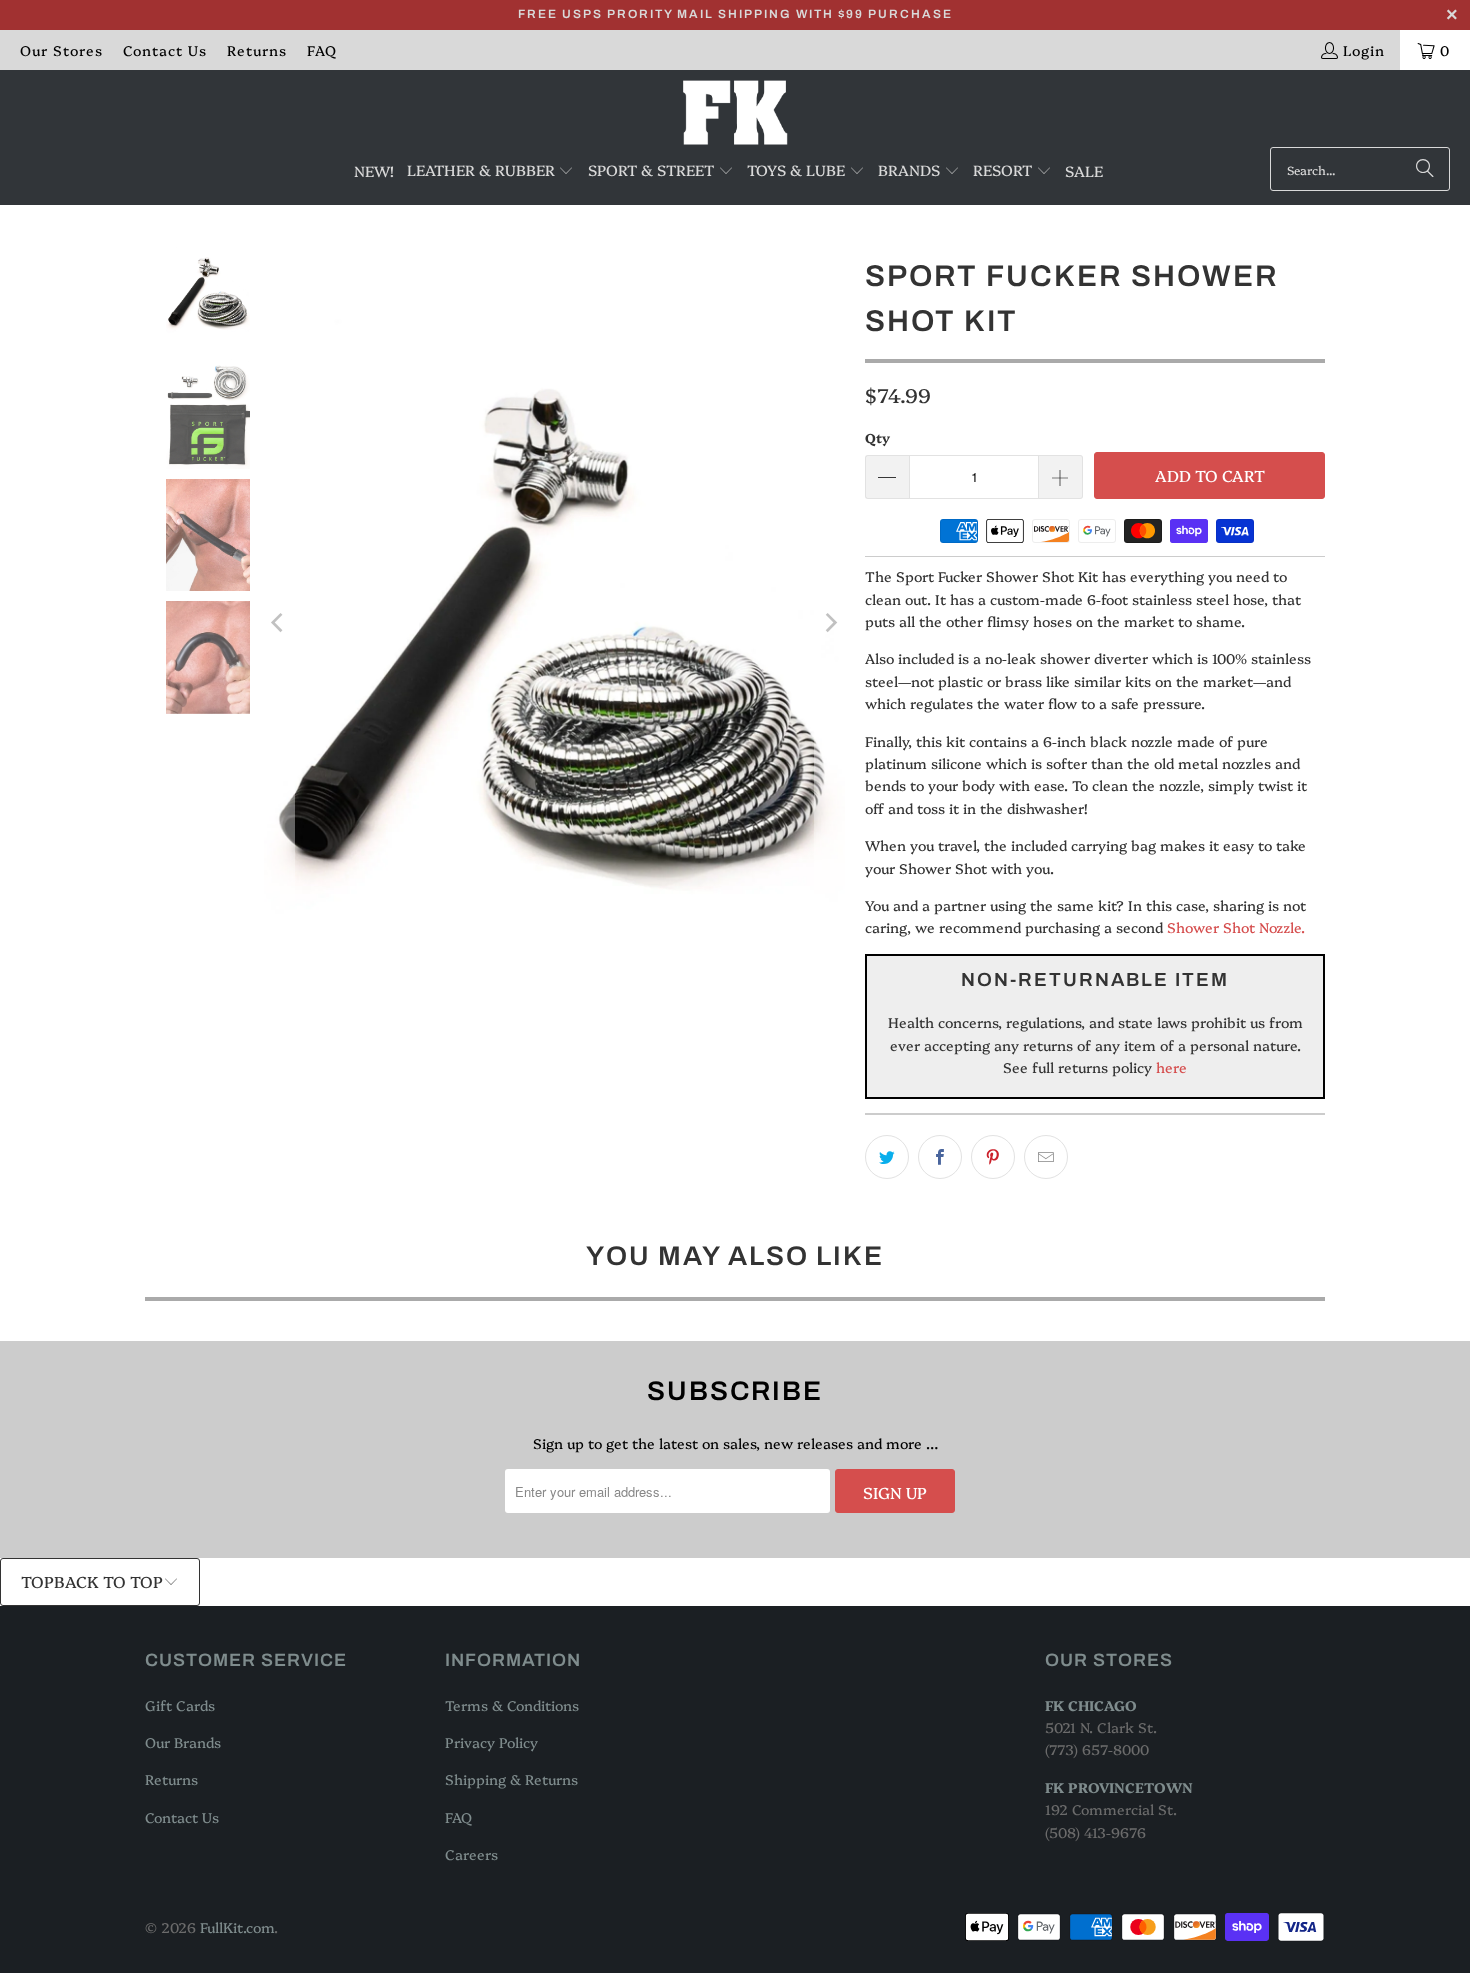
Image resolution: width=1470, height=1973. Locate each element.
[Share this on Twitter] (887, 1157)
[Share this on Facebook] (940, 1157)
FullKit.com (237, 1927)
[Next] (830, 622)
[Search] (1425, 169)
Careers (471, 1854)
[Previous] (279, 622)
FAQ (322, 50)
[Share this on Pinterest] (993, 1157)
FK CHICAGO (1091, 1705)
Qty (877, 437)
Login (1364, 50)
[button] (491, 171)
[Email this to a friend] (1046, 1157)
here (1169, 1067)
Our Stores (61, 50)
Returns (257, 50)
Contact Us (165, 50)
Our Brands (183, 1742)
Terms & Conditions (512, 1705)
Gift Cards (180, 1705)
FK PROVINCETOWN (1119, 1787)
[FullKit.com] (735, 113)
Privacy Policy (491, 1742)
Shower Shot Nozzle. (1236, 927)
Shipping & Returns (511, 1779)
